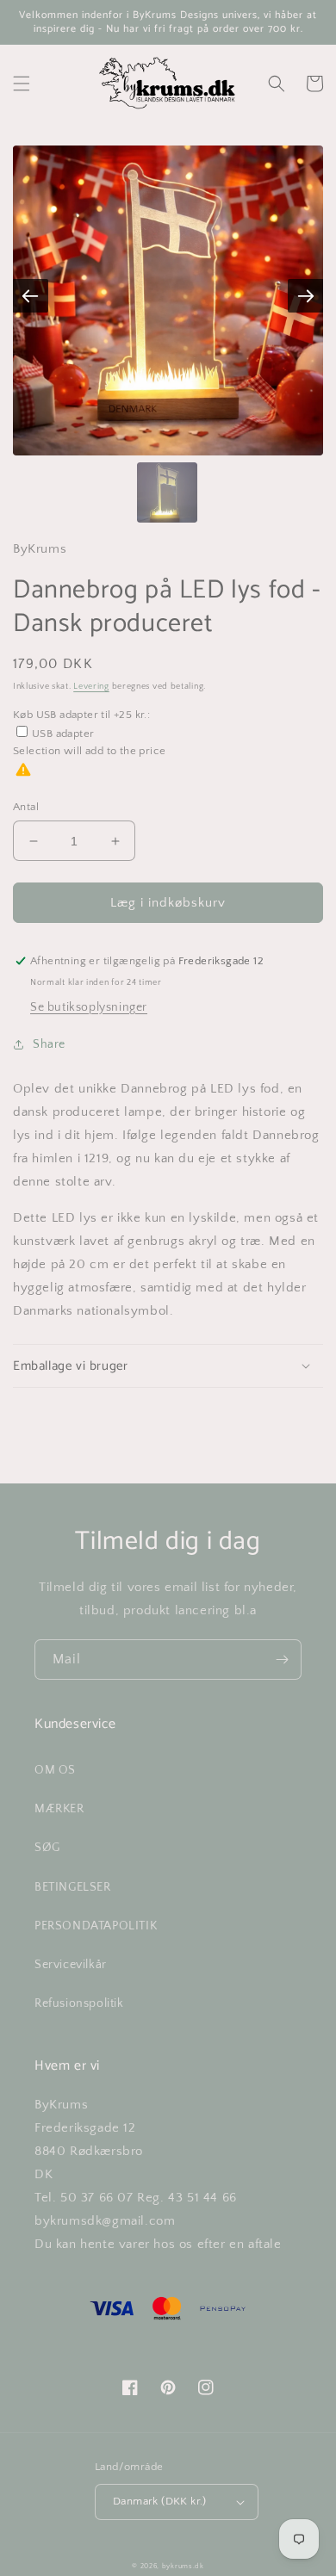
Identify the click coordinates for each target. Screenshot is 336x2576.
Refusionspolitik (79, 2003)
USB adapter (63, 734)
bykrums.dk (183, 2566)
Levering (91, 687)
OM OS (55, 1770)
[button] (22, 84)
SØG (47, 1848)
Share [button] (49, 1044)
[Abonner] (282, 1660)
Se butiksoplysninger (89, 1007)
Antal (26, 807)
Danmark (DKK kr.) (160, 2501)
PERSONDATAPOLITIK (96, 1926)
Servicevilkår (71, 1965)
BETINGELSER (73, 1887)
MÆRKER (59, 1809)
